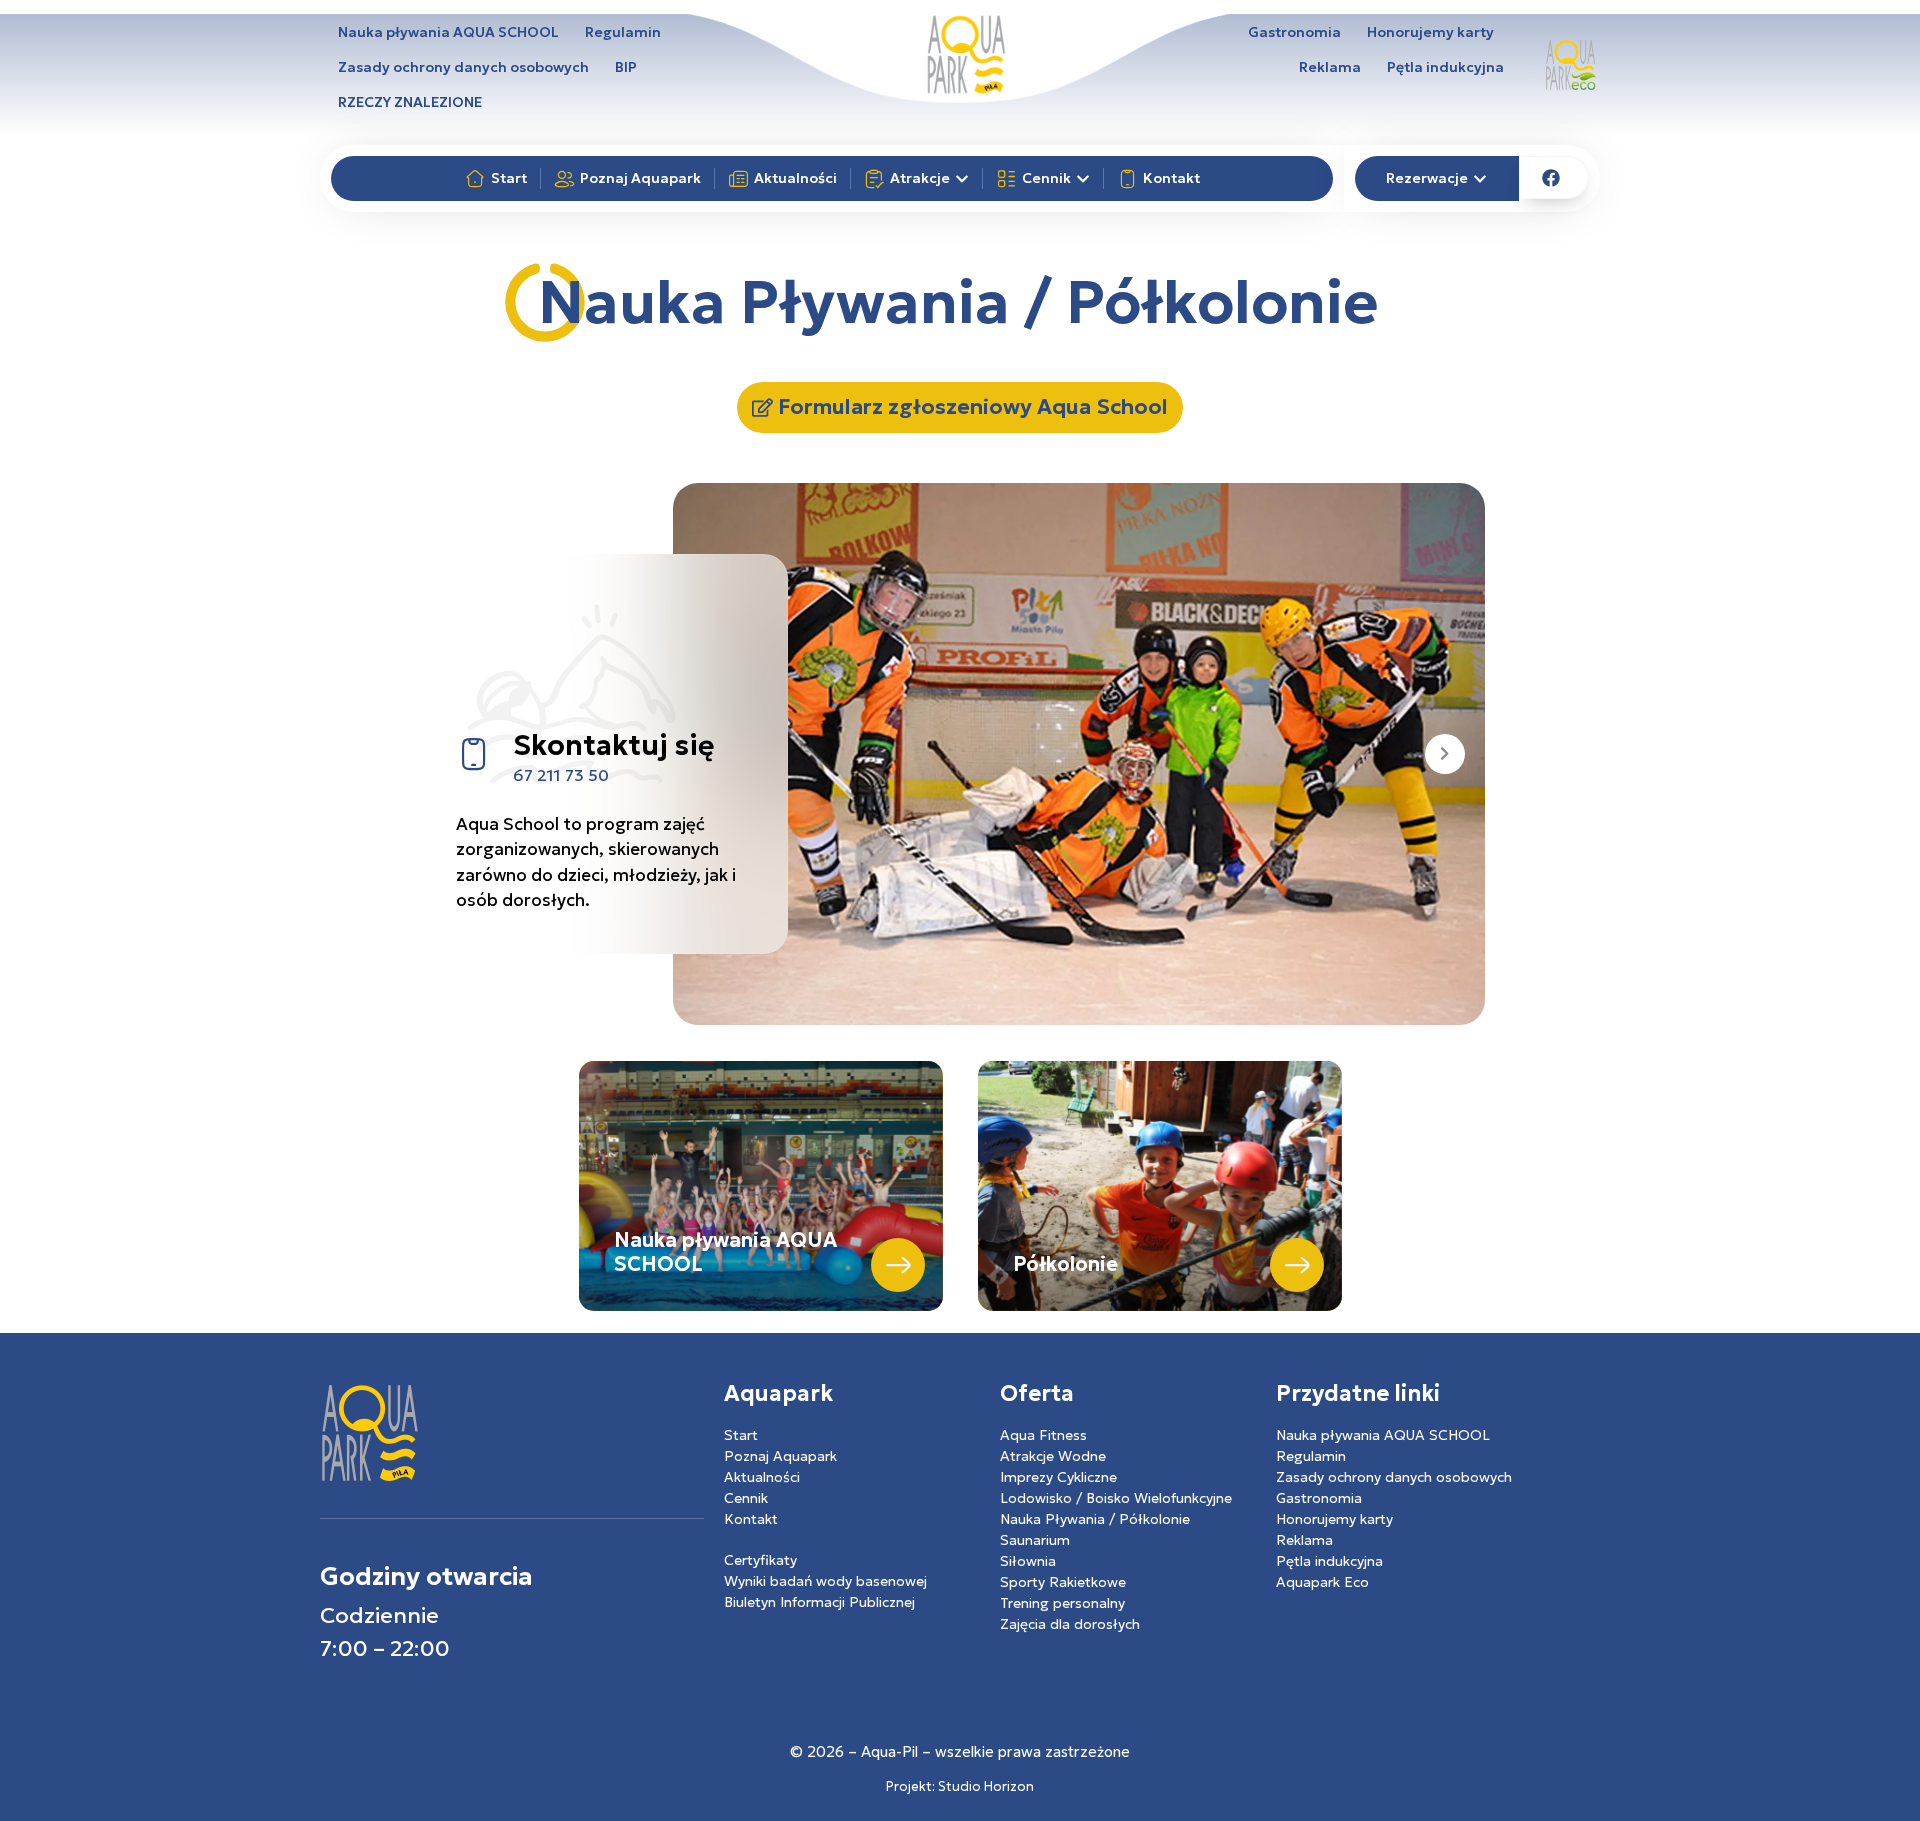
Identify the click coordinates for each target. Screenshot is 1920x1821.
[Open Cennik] (1083, 178)
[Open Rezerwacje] (1480, 178)
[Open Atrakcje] (962, 178)
